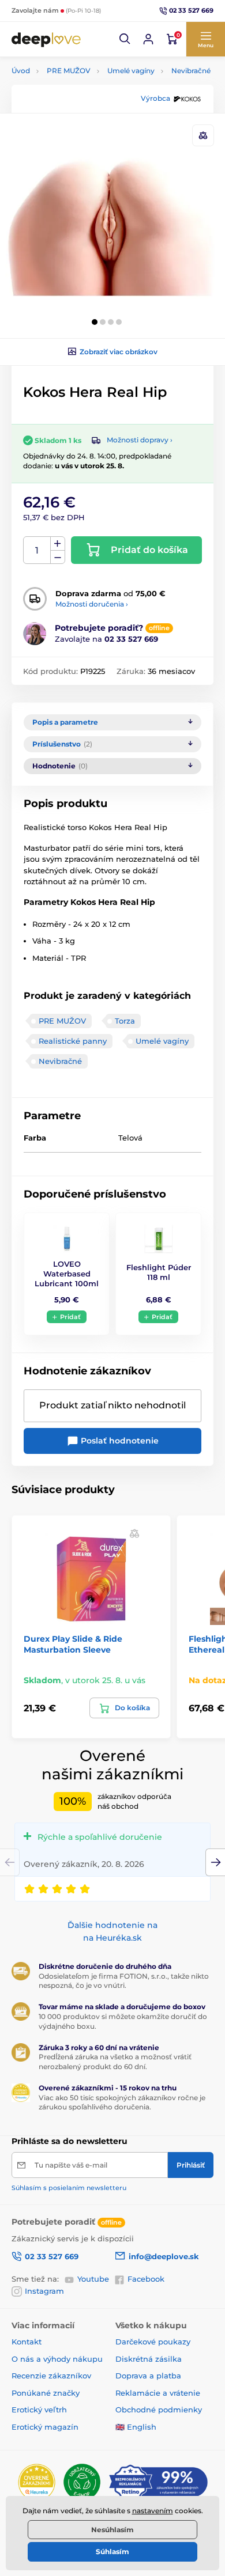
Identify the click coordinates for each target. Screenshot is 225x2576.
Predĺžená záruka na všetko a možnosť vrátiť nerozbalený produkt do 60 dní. (115, 2062)
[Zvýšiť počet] (58, 544)
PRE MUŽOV (69, 71)
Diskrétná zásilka (149, 2359)
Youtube (93, 2279)
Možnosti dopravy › (140, 440)
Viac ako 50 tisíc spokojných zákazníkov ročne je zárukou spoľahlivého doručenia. (122, 2103)
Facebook (146, 2279)
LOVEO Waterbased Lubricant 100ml (67, 1274)
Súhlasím (112, 2552)
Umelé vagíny (131, 71)
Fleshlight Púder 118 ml (159, 1272)
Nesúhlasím (112, 2530)
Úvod (21, 71)
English (142, 2427)
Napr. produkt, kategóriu (86, 106)
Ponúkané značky (46, 2393)
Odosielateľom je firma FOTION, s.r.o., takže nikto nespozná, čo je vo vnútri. (124, 1981)
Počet (37, 550)
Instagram (44, 2291)
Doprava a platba (148, 2376)
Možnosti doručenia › (92, 604)
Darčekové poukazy (153, 2342)
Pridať (70, 1317)
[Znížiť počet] (58, 557)
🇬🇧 (120, 2427)
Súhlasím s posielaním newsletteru (69, 2188)
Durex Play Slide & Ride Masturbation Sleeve (73, 1644)
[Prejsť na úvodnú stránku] (46, 39)
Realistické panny (73, 1041)
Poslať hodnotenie (119, 1441)
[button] (125, 39)
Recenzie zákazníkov (51, 2376)
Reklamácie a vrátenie (158, 2393)
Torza (125, 1021)
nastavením (153, 2511)
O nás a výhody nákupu (57, 2359)
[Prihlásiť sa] (148, 39)
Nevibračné (191, 71)
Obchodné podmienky (159, 2410)
